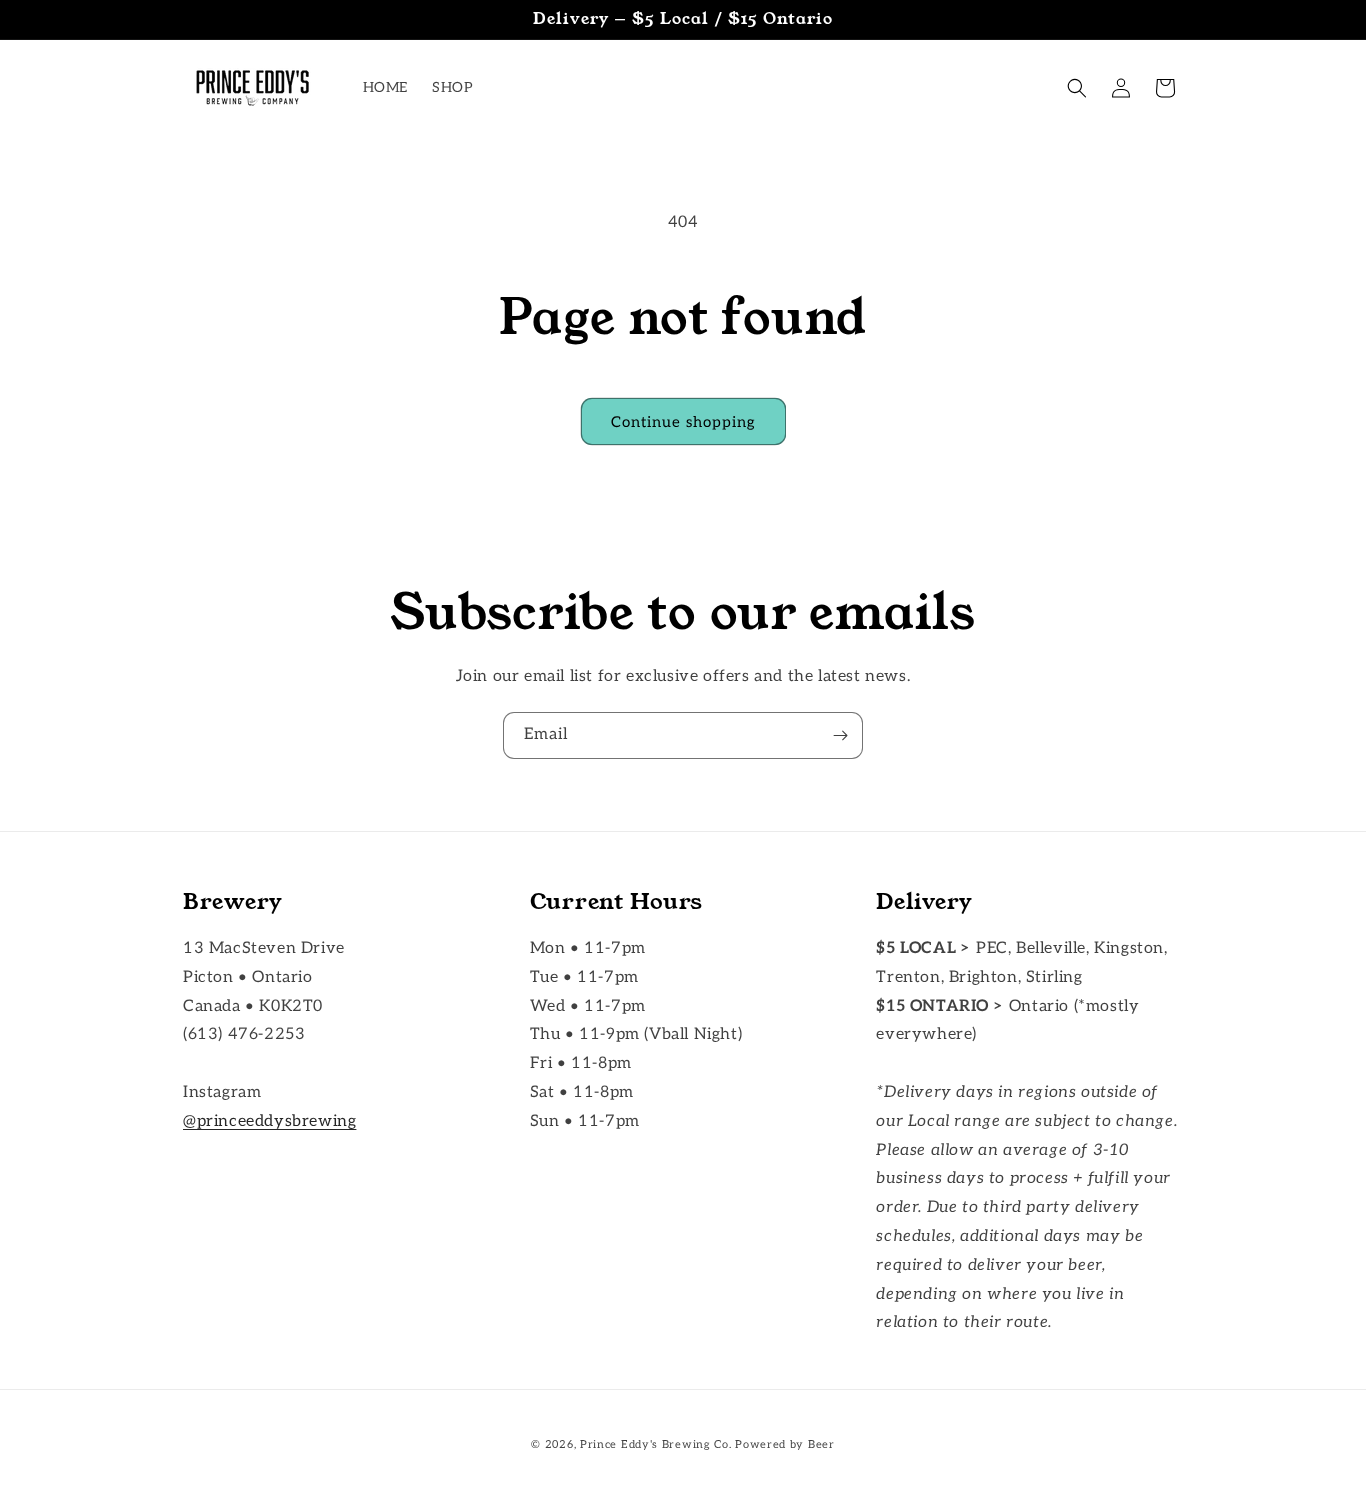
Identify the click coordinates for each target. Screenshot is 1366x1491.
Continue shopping (683, 422)
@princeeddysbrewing (269, 1121)
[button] (1077, 88)
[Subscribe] (840, 735)
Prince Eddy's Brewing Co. (656, 1444)
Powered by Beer (785, 1444)
